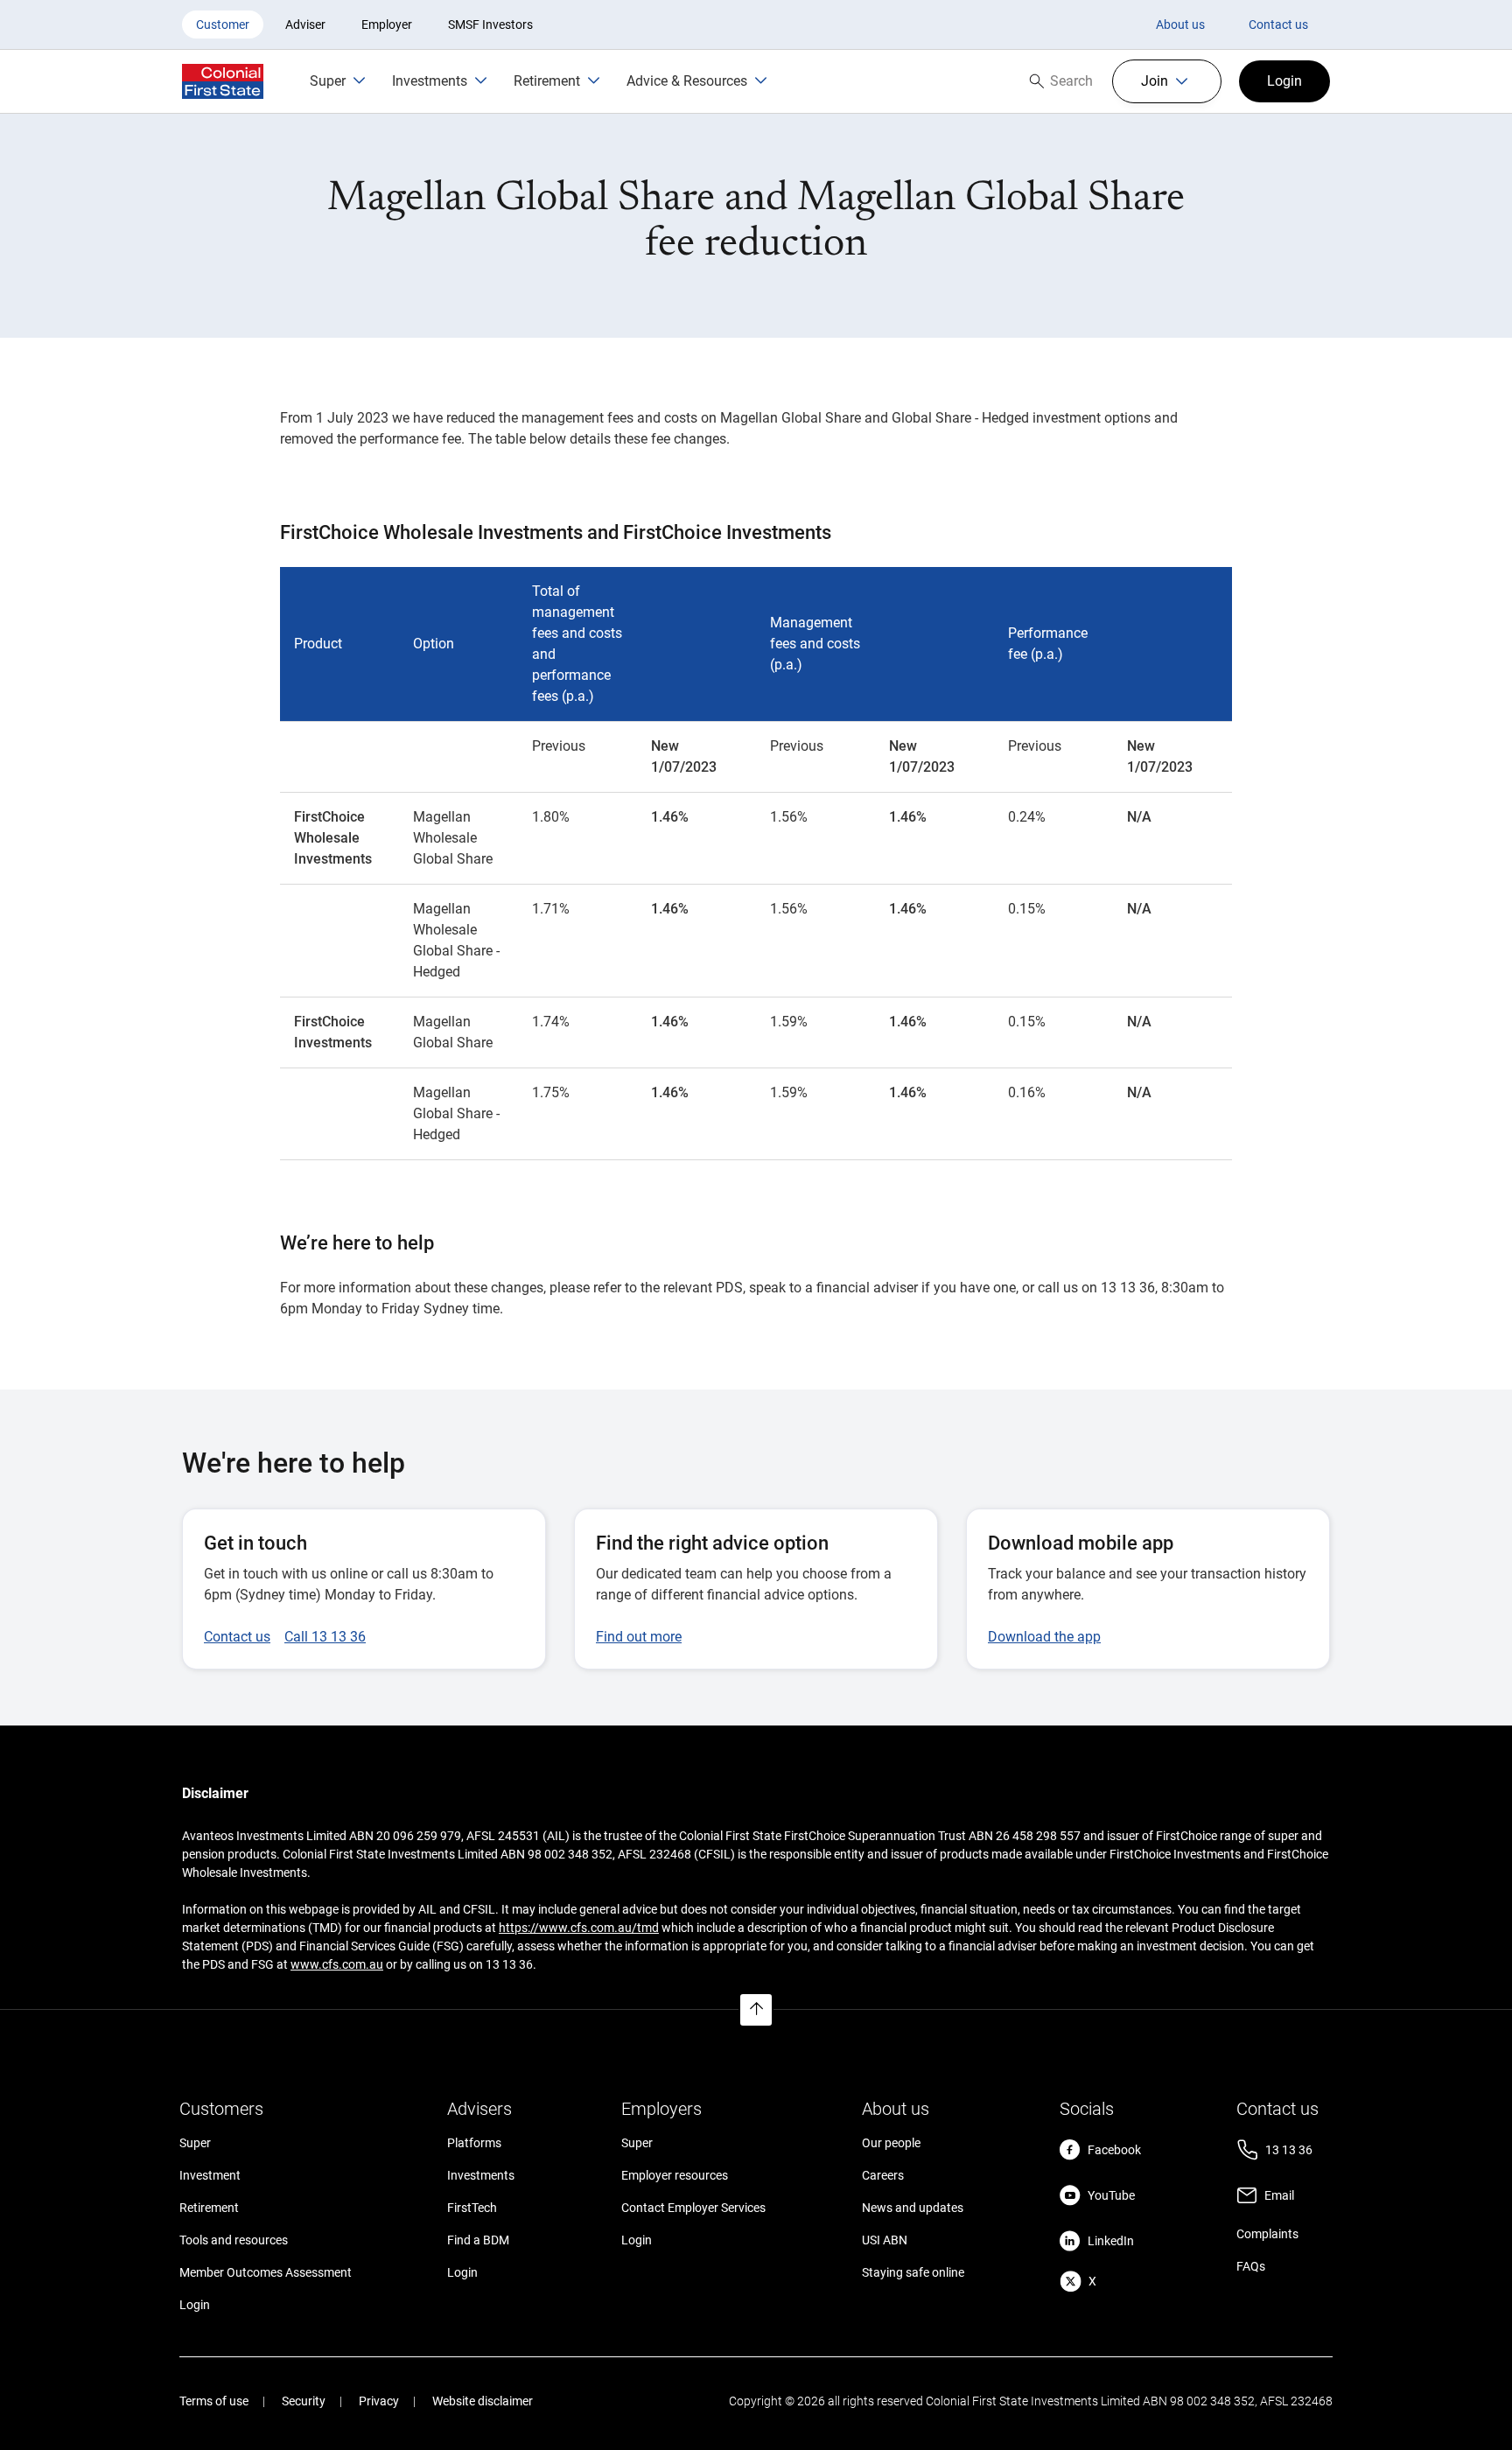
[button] (1167, 81)
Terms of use (214, 2401)
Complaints (1267, 2234)
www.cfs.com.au (337, 1964)
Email (1279, 2195)
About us (1180, 24)
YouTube (1111, 2195)
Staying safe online (913, 2272)
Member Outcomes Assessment (266, 2272)
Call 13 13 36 (325, 1637)
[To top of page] (756, 2010)
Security (304, 2401)
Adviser (305, 24)
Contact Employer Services (693, 2208)
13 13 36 (1289, 2150)
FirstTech (472, 2208)
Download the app (1044, 1637)
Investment (210, 2175)
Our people (891, 2143)
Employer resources (675, 2175)
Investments (481, 2175)
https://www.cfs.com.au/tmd (579, 1928)
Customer (223, 24)
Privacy (379, 2401)
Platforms (474, 2143)
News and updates (913, 2208)
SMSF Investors (490, 24)
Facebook (1114, 2150)
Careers (883, 2175)
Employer (387, 24)
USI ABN (885, 2240)
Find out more (639, 1637)
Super (195, 2143)
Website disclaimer (483, 2401)
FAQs (1251, 2266)
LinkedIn (1111, 2241)
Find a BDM (478, 2240)
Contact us (1278, 24)
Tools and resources (234, 2240)
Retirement (209, 2208)
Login (195, 2305)
